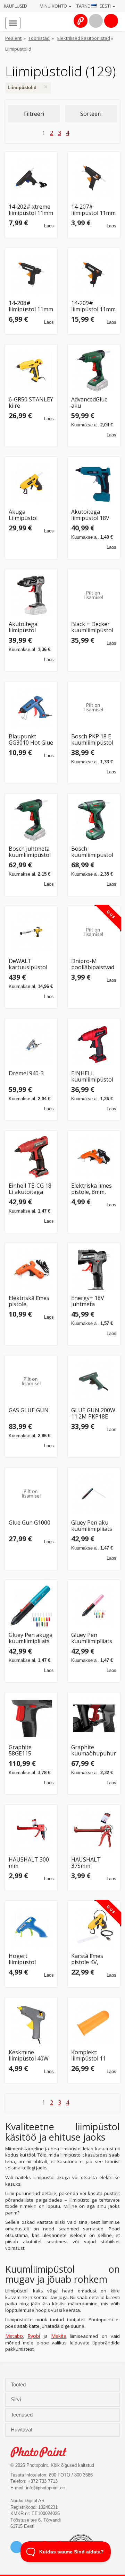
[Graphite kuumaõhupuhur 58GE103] (94, 1718)
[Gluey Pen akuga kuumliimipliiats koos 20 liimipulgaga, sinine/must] (31, 1606)
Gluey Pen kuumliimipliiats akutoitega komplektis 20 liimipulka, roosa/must (92, 1638)
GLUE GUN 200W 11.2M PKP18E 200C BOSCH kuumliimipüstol (93, 1413)
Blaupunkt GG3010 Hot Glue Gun (31, 740)
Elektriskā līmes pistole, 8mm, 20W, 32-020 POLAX (91, 1189)
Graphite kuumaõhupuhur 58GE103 (94, 1750)
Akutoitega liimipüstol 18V (90, 515)
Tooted (19, 2385)
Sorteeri (91, 114)
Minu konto (54, 6)
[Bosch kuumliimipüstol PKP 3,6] (94, 820)
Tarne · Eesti (94, 6)
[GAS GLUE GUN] (31, 1381)
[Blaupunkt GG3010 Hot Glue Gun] (31, 708)
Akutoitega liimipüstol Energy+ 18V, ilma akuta (26, 627)
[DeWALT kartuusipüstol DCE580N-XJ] (31, 932)
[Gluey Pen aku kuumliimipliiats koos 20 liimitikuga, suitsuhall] (94, 1494)
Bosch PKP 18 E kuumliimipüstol (92, 740)
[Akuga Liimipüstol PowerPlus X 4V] (31, 483)
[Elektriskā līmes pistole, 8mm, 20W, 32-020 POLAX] (94, 1157)
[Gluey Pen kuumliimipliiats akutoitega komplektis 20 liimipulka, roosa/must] (94, 1606)
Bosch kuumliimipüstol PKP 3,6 (92, 852)
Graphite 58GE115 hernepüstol (25, 1750)
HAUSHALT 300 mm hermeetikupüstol (31, 1863)
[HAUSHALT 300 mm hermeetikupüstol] (31, 1831)
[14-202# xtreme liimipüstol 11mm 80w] (31, 178)
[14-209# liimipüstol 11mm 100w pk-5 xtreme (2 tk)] (94, 274)
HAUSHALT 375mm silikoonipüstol (90, 1863)
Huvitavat (22, 2430)
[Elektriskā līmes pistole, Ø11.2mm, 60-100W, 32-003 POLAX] (31, 1269)
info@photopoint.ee (45, 2488)
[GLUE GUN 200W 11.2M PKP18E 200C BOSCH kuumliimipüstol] (94, 1381)
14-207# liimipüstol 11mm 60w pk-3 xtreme (93, 210)
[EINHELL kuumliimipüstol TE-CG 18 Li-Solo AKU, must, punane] (94, 1044)
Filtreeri (34, 114)
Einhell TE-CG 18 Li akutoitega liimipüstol (30, 1189)
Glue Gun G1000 (30, 1523)
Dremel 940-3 (26, 1074)
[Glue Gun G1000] (31, 1494)
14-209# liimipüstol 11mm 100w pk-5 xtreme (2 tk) (93, 306)
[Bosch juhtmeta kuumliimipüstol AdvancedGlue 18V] (31, 820)
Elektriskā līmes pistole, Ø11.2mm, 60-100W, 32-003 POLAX (29, 1301)
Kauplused (15, 6)
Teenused (22, 2415)
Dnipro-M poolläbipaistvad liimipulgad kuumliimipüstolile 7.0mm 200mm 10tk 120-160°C (94, 964)
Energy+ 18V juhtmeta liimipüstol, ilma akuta (91, 1301)
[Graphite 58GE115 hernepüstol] (31, 1718)
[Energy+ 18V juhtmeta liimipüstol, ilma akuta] (94, 1269)
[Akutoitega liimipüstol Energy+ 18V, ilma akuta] (31, 595)
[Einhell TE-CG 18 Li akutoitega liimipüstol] (31, 1157)
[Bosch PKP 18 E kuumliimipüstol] (94, 708)
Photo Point (42, 2452)
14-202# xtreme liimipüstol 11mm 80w (31, 210)
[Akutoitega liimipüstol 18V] (94, 483)
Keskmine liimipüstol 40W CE (29, 2055)
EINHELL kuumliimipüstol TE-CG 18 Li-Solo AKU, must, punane (93, 1077)
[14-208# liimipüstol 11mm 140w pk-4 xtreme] (31, 274)
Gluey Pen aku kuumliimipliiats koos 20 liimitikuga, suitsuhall (92, 1526)
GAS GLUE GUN (29, 1411)
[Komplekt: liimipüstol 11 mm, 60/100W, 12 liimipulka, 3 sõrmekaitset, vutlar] (94, 2023)
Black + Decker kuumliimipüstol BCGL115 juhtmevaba (92, 627)
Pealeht (13, 38)
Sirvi (16, 2400)
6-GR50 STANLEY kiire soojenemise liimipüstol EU (31, 403)
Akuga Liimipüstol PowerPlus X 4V (29, 515)
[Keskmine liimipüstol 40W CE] (31, 2023)
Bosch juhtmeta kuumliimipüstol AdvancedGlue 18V (30, 852)
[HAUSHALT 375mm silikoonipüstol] (94, 1831)
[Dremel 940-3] (31, 1044)
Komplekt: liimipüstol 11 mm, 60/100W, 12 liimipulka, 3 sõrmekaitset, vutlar (93, 2055)
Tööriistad (39, 38)
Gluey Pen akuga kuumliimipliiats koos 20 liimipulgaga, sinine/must (31, 1638)
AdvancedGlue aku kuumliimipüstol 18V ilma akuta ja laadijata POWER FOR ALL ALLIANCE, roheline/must (93, 403)
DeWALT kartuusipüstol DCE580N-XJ (28, 964)
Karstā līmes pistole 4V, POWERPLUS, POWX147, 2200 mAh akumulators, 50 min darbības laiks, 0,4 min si (92, 1959)
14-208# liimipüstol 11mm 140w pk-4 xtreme (31, 306)
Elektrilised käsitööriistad (84, 38)
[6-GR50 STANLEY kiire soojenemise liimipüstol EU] (31, 371)
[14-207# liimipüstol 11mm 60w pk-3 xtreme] (94, 178)
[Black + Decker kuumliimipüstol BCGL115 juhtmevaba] (94, 595)
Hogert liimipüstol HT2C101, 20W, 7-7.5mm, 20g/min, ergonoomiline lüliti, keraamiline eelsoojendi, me (31, 1959)
